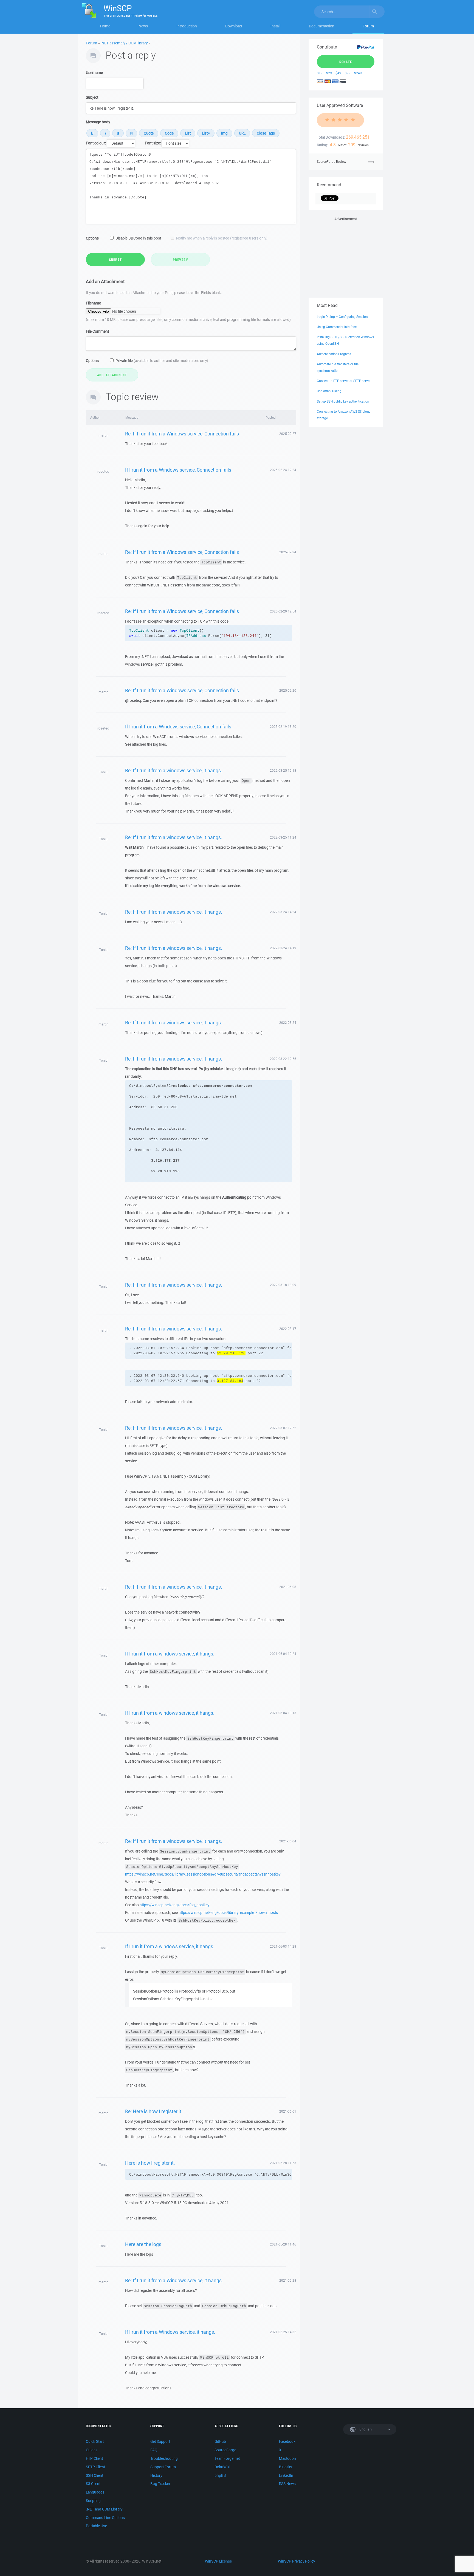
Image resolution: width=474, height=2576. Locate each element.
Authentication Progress (334, 354)
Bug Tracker (160, 2484)
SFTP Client (95, 2467)
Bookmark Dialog (329, 391)
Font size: (153, 143)
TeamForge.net (227, 2458)
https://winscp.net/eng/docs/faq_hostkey (174, 1905)
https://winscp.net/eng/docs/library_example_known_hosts (228, 1913)
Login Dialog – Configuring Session (342, 317)
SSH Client (94, 2475)
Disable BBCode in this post (138, 238)
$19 (320, 73)
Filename (93, 303)
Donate (346, 62)
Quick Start (95, 2441)
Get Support (160, 2441)
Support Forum (163, 2467)
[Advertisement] (346, 256)
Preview (180, 260)
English (365, 2429)
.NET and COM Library (104, 2509)
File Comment (97, 331)
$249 (358, 73)
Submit (115, 260)
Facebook (287, 2441)
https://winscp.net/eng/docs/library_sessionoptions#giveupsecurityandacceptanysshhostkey (203, 1874)
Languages (95, 2492)
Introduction (187, 26)
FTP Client (94, 2458)
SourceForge (225, 2450)
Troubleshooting (164, 2458)
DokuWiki (222, 2467)
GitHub (220, 2441)
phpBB (220, 2475)
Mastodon (287, 2458)
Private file (162, 361)
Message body (98, 122)
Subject (92, 97)
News (143, 26)
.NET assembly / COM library (124, 43)
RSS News (287, 2484)
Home (105, 26)
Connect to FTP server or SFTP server (344, 381)
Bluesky (285, 2467)
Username (94, 73)
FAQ (154, 2450)
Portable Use (96, 2526)
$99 (348, 73)
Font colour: (96, 143)
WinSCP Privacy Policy (296, 2561)
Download (234, 26)
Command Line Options (105, 2518)
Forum (368, 26)
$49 (338, 73)
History (156, 2475)
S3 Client (93, 2484)
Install (275, 26)
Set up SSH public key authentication (343, 401)
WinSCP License (218, 2561)
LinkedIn (286, 2475)
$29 (329, 73)
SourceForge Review (331, 162)
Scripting (93, 2501)
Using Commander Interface (337, 327)
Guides (92, 2450)
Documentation (322, 26)
